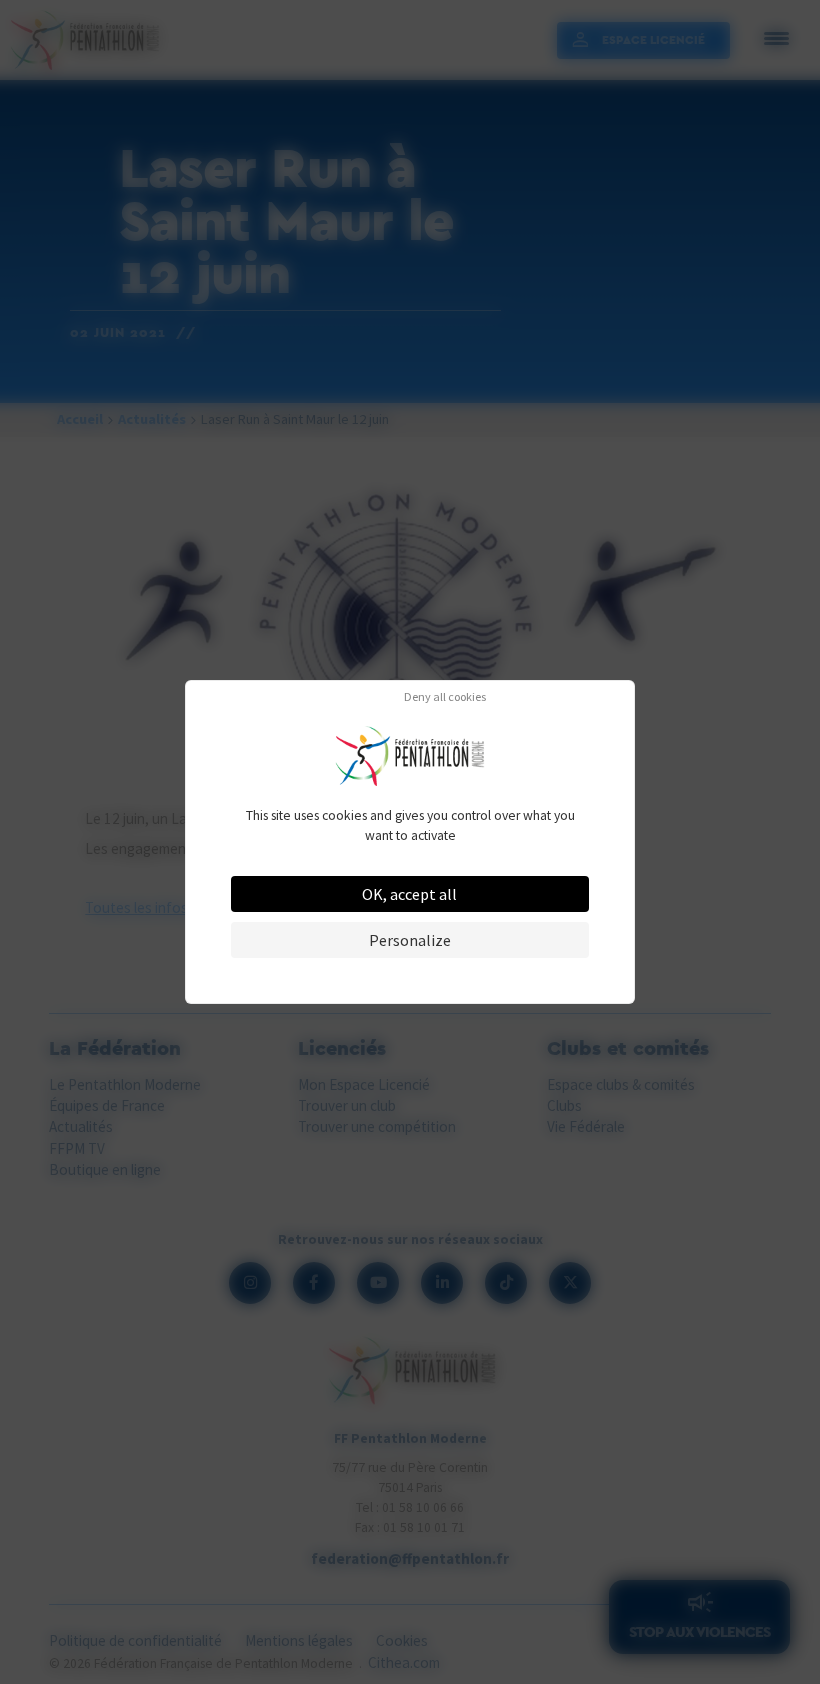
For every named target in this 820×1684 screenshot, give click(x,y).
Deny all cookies (445, 697)
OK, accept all (409, 894)
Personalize (410, 940)
